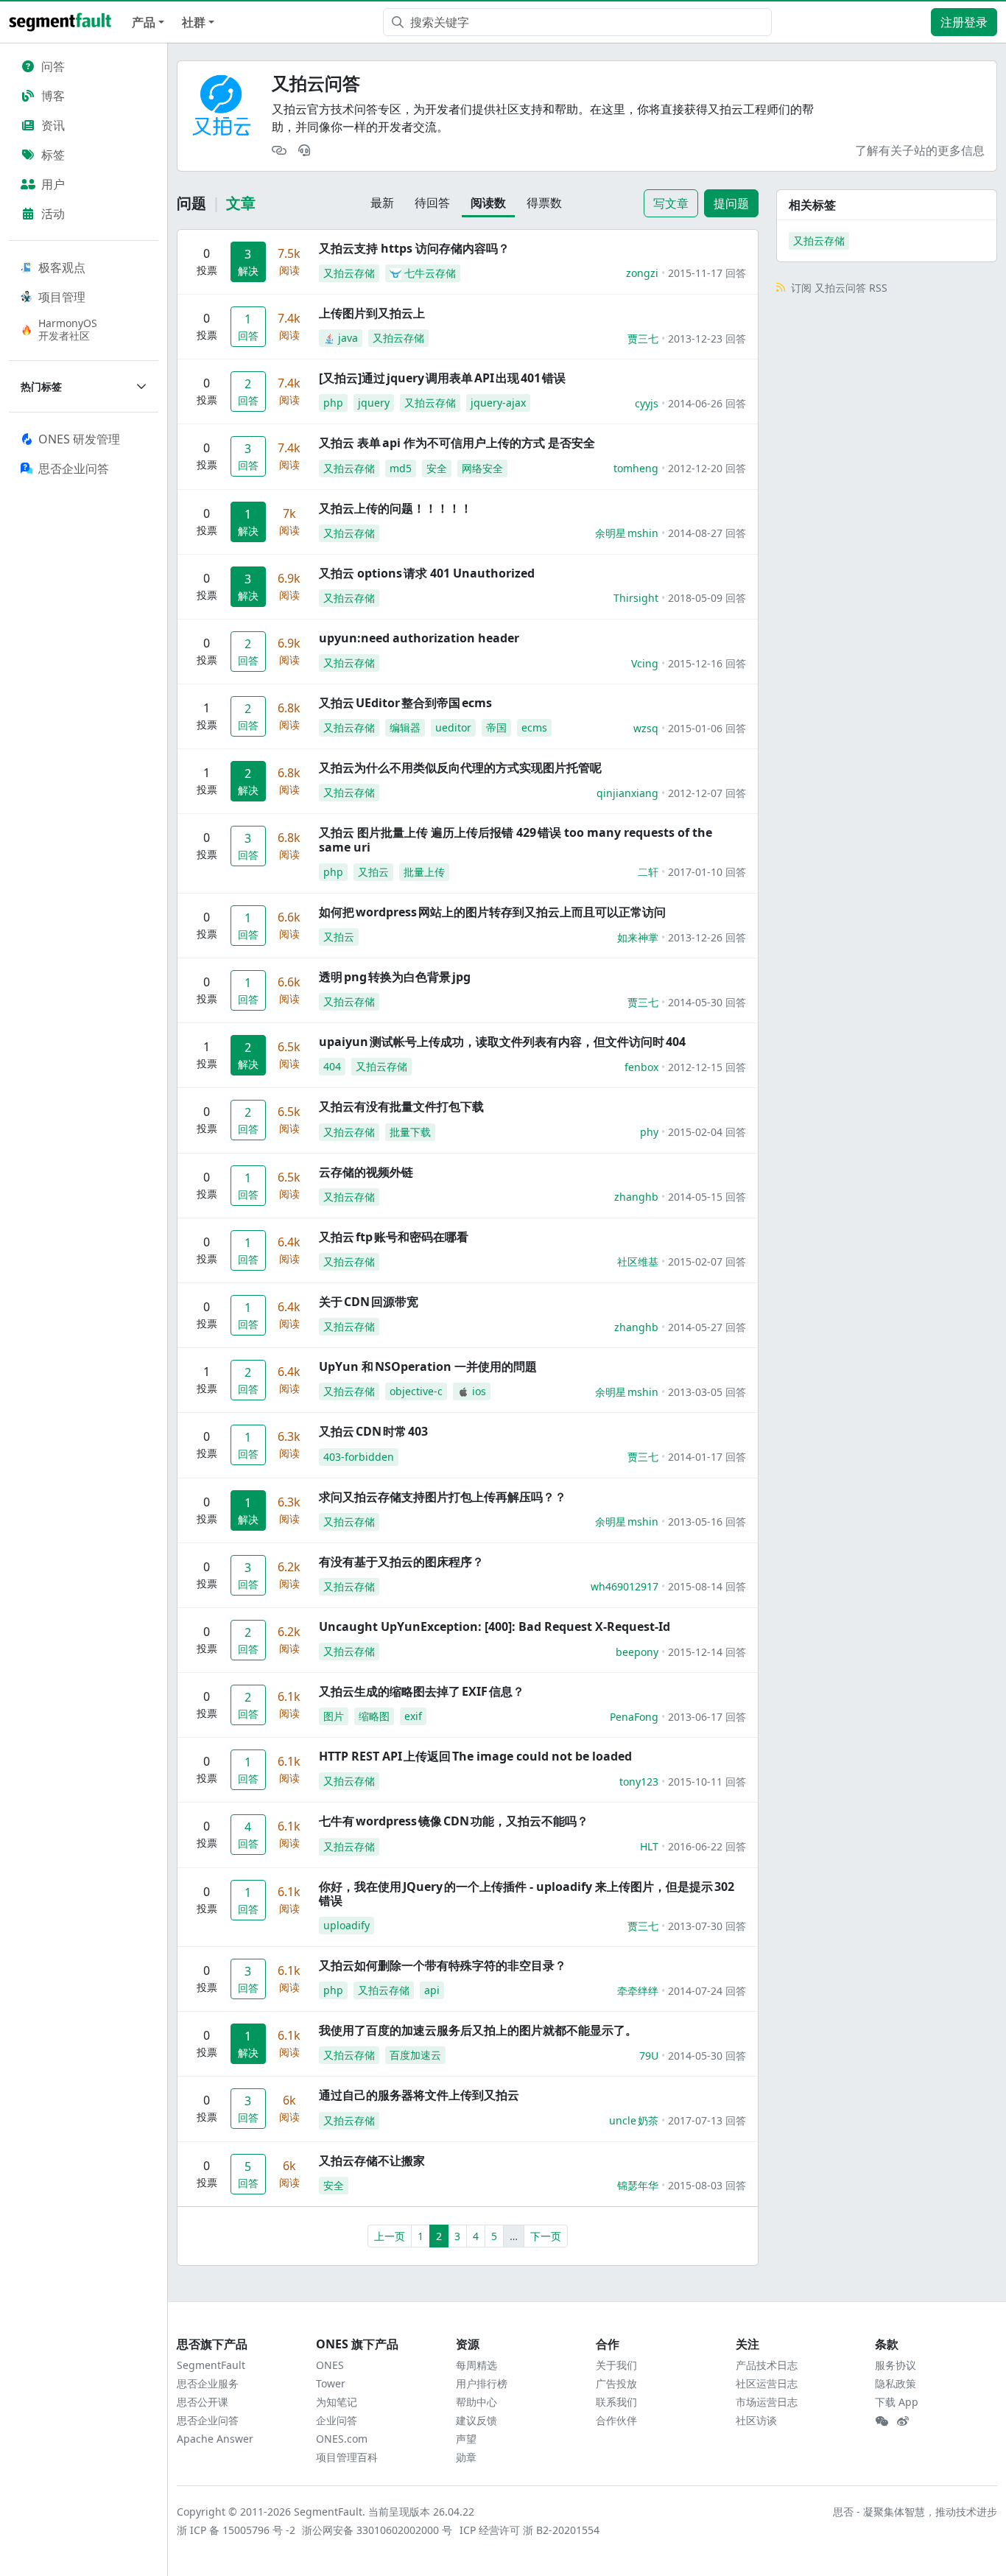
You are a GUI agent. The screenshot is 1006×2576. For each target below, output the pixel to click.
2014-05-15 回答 (707, 1197)
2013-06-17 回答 (707, 1717)
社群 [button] (194, 22)
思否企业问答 (208, 2420)
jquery (374, 403)
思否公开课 (203, 2402)
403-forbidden (359, 1457)
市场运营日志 (767, 2402)
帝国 (496, 727)
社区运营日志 (767, 2383)
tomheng (636, 468)
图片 (334, 1716)
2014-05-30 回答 (707, 1002)
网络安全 (482, 468)
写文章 (671, 203)
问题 (191, 203)
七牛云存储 (430, 273)
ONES (330, 2365)
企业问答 (337, 2420)
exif (413, 1716)
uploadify (347, 1925)
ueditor (453, 727)
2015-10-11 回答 (707, 1782)
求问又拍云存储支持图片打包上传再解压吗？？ (443, 1497)
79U (649, 2056)
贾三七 (643, 338)
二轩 (648, 872)
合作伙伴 (616, 2420)
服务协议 (896, 2365)
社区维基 (638, 1261)
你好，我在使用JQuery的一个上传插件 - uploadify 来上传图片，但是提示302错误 (527, 1894)
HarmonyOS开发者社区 (68, 329)
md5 (401, 468)
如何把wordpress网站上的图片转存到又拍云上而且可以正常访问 (492, 912)
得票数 (544, 203)
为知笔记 (337, 2402)
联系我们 (616, 2402)
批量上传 (424, 872)
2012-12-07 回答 (707, 793)
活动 (53, 214)
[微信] (882, 2421)
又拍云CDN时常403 (373, 1431)
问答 (53, 66)
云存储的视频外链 (366, 1172)
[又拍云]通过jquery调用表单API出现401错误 (442, 378)
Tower (331, 2383)
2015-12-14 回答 (707, 1652)
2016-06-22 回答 (707, 1846)
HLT (649, 1846)
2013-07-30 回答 (707, 1926)
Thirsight (636, 598)
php (333, 403)
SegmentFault (211, 2365)
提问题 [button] (731, 203)
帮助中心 (476, 2402)
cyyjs (647, 403)
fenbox (641, 1067)
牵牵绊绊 (638, 1991)
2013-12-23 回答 (707, 338)
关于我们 (616, 2365)
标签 (53, 155)
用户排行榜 (482, 2383)
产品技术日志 (767, 2365)
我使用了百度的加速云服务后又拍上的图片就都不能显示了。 (478, 2030)
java (348, 338)
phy (649, 1132)
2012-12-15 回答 (707, 1067)
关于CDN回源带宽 (369, 1302)
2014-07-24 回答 (707, 1991)
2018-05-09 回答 (707, 598)
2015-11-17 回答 (707, 273)
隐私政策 (896, 2383)
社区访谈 (756, 2420)
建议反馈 (476, 2420)
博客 (53, 96)
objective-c (416, 1391)
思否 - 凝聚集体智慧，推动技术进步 (915, 2512)
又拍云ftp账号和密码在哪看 (394, 1237)
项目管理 (62, 297)
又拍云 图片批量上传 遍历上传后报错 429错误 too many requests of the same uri (516, 839)
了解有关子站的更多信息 (920, 150)
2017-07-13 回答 (707, 2120)
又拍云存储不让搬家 (372, 2161)
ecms (534, 727)
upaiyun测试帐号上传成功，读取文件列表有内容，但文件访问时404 (502, 1042)
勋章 (466, 2457)
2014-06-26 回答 (707, 403)
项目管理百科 (347, 2457)
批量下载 (410, 1132)
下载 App (897, 2402)
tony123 (639, 1782)
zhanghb (636, 1197)
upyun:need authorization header (419, 638)
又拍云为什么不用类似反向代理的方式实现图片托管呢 (460, 768)
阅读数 (488, 203)
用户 (53, 184)
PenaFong (634, 1717)
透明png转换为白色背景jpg (395, 977)
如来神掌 (638, 937)
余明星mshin (627, 533)
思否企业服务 (208, 2383)
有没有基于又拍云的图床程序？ (401, 1562)
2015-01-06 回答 (707, 728)
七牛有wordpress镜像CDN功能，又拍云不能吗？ (454, 1821)
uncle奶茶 (634, 2120)
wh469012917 (625, 1586)
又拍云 (373, 872)
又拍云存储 (349, 273)
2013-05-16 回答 (707, 1522)
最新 (382, 203)
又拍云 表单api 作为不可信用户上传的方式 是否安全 (457, 443)
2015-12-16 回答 (707, 663)
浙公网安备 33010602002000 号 (378, 2530)
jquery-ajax (498, 403)
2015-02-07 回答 (707, 1261)
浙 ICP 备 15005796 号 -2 (237, 2530)
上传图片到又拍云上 (372, 313)
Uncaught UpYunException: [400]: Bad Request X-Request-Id (495, 1626)
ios (479, 1391)
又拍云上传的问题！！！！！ (395, 508)
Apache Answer (215, 2439)
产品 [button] (144, 22)
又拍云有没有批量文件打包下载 (401, 1106)
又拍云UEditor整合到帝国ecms (405, 703)
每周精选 (476, 2365)
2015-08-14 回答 (707, 1586)
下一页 (546, 2236)
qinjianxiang (627, 793)
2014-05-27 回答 (707, 1327)
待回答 (432, 203)
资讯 (53, 125)
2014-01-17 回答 (707, 1457)
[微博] (903, 2421)
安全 (437, 468)
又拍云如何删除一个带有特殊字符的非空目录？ (443, 1965)
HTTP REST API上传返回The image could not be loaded (475, 1756)
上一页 (390, 2236)
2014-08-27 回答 (707, 533)
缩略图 (374, 1716)
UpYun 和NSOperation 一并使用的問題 (428, 1366)
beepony (637, 1652)
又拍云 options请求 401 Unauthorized (427, 573)
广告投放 (616, 2383)
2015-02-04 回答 (707, 1132)
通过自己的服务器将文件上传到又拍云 (419, 2095)
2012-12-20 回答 (707, 468)
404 (332, 1066)
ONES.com (342, 2439)
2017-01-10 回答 (707, 872)
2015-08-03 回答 (707, 2185)
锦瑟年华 (638, 2185)
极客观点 (62, 267)
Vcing (645, 663)
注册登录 (964, 22)
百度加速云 (415, 2055)
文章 (241, 203)
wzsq (646, 728)
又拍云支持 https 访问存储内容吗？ (414, 248)
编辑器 (405, 727)
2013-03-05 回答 (707, 1392)
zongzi (642, 273)
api (432, 1990)
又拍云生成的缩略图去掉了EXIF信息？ (422, 1691)
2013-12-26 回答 (707, 937)
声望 (466, 2439)
